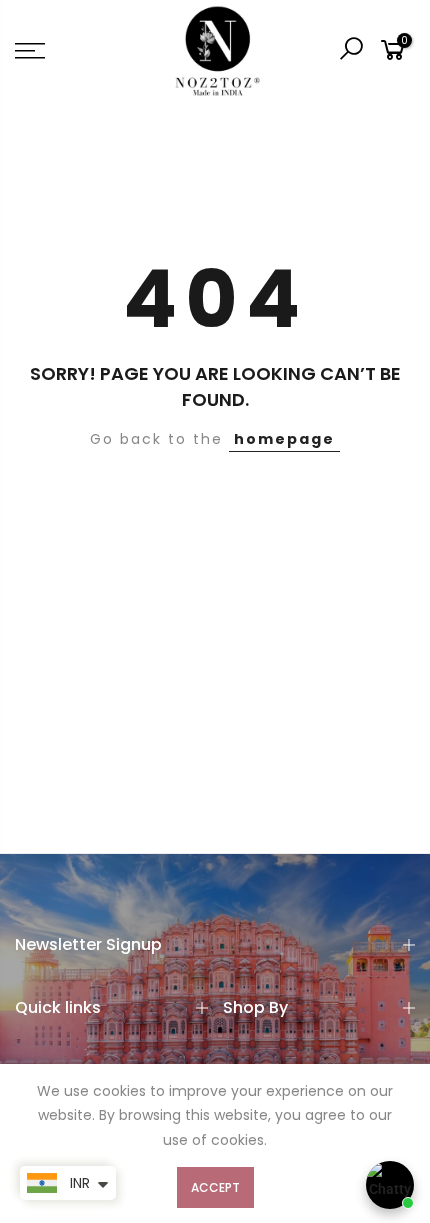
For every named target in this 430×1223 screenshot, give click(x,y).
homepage (284, 439)
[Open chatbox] (390, 1185)
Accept (215, 1187)
